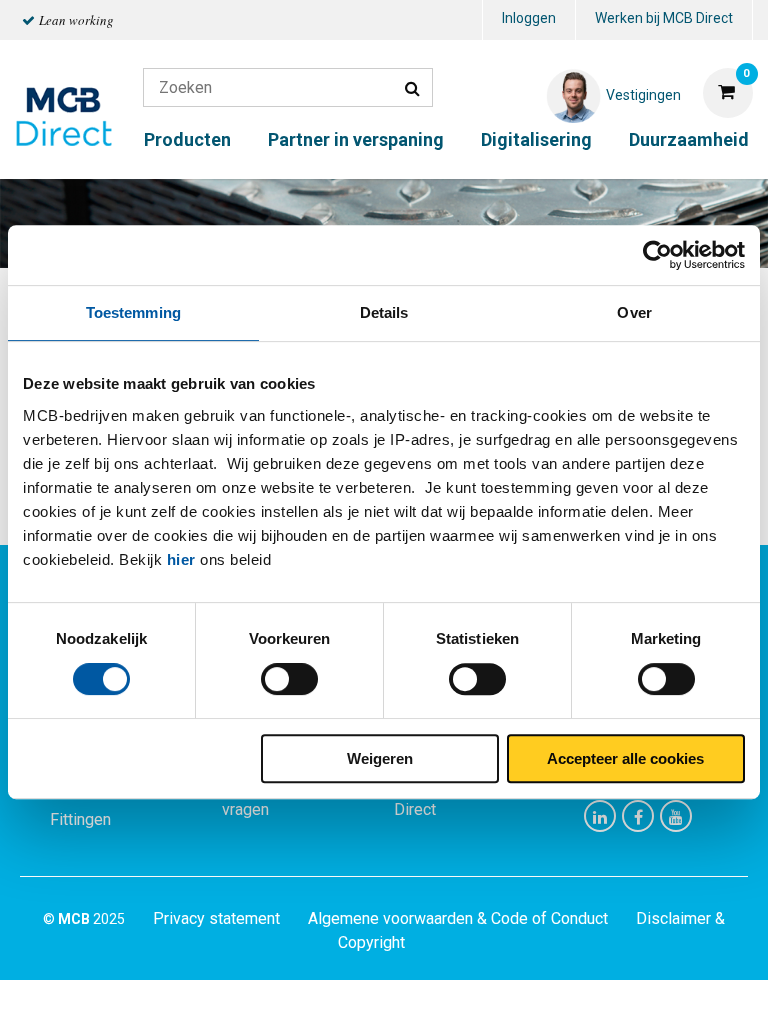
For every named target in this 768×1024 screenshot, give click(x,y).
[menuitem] (529, 20)
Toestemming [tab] (133, 312)
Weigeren (380, 758)
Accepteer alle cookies (625, 758)
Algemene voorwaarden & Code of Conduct (458, 918)
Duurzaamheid (689, 139)
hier (181, 559)
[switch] (289, 679)
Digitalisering (536, 139)
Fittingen (80, 819)
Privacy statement (216, 918)
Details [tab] (384, 312)
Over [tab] (634, 312)
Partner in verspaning (356, 139)
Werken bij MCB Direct (664, 18)
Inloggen (529, 18)
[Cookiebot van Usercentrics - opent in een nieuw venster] (657, 255)
